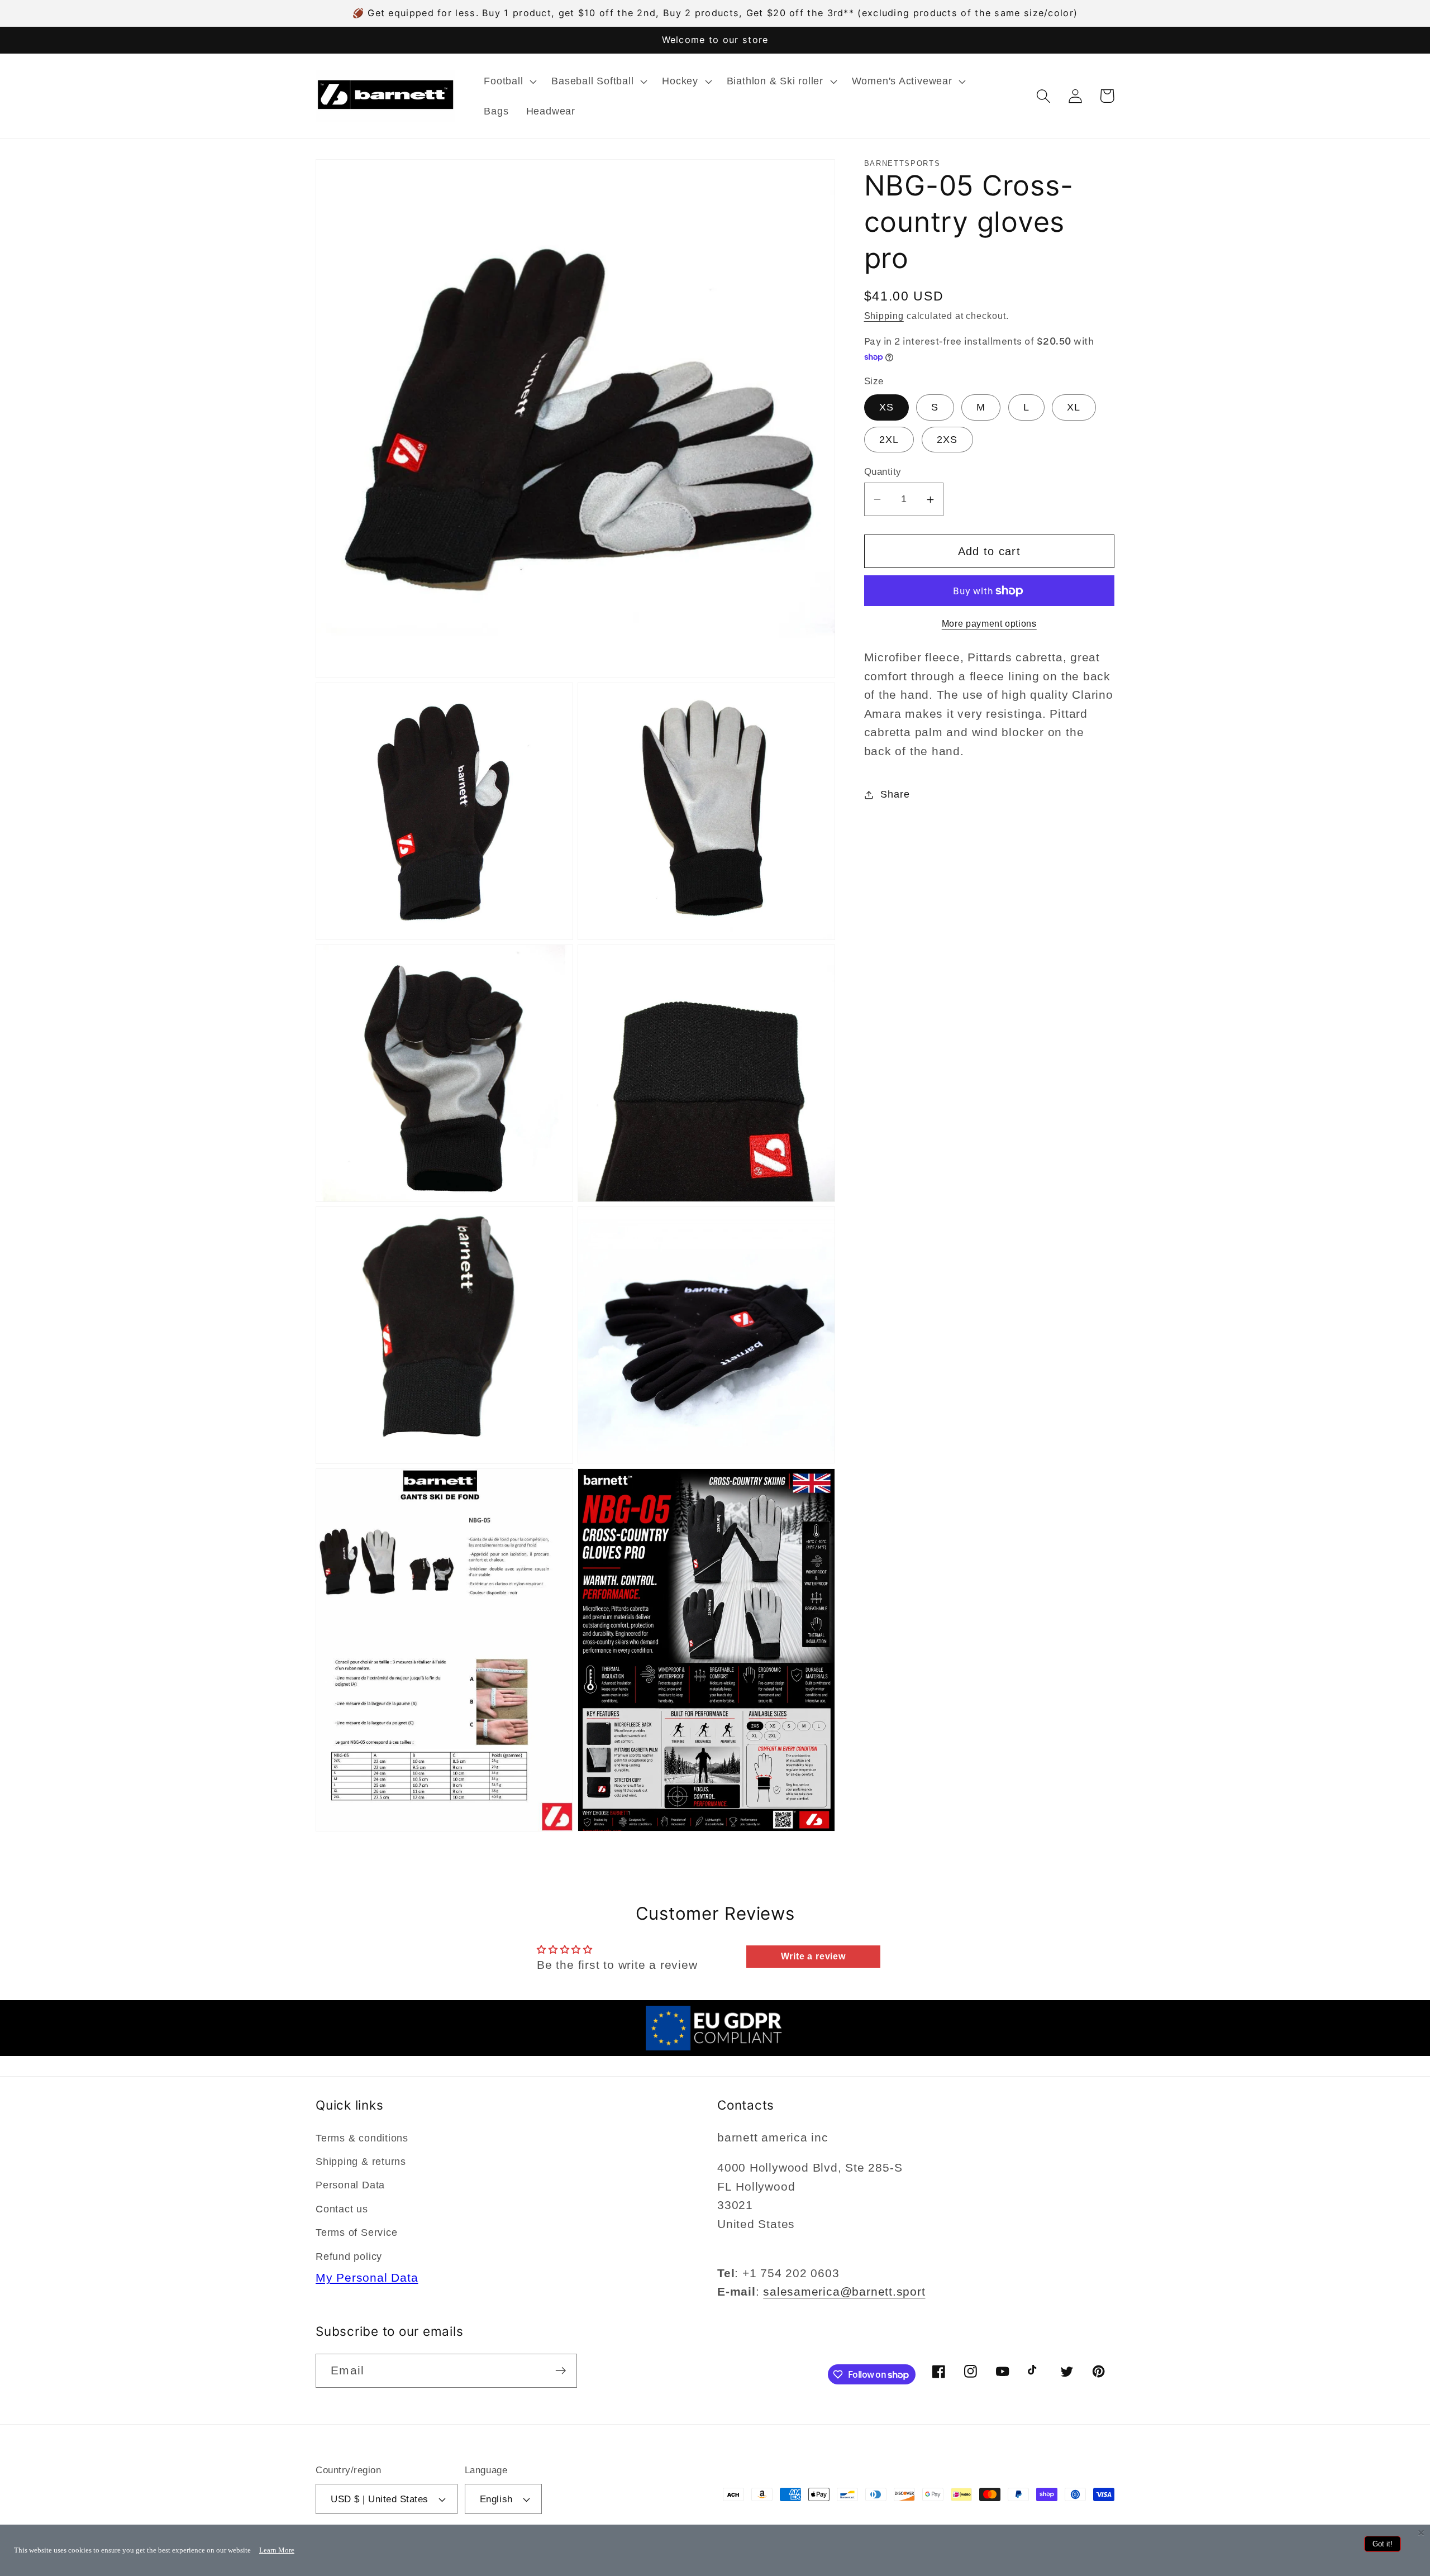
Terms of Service (356, 2232)
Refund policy (349, 2257)
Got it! (1383, 2544)
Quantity (883, 472)
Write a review (813, 1956)
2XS (947, 440)
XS (887, 408)
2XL (889, 440)
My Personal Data (367, 2277)
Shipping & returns (361, 2162)
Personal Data (350, 2185)
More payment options (989, 624)
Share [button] (895, 794)
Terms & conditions (362, 2138)
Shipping (884, 316)
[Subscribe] (561, 2371)
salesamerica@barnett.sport (844, 2291)
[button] (509, 81)
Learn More (277, 2550)
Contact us (342, 2209)
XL (1074, 408)
